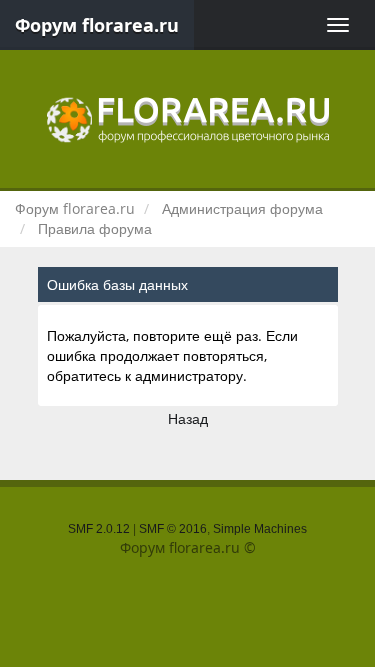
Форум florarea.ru (97, 25)
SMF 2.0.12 (99, 529)
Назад (188, 418)
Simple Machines (260, 529)
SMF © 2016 (173, 529)
